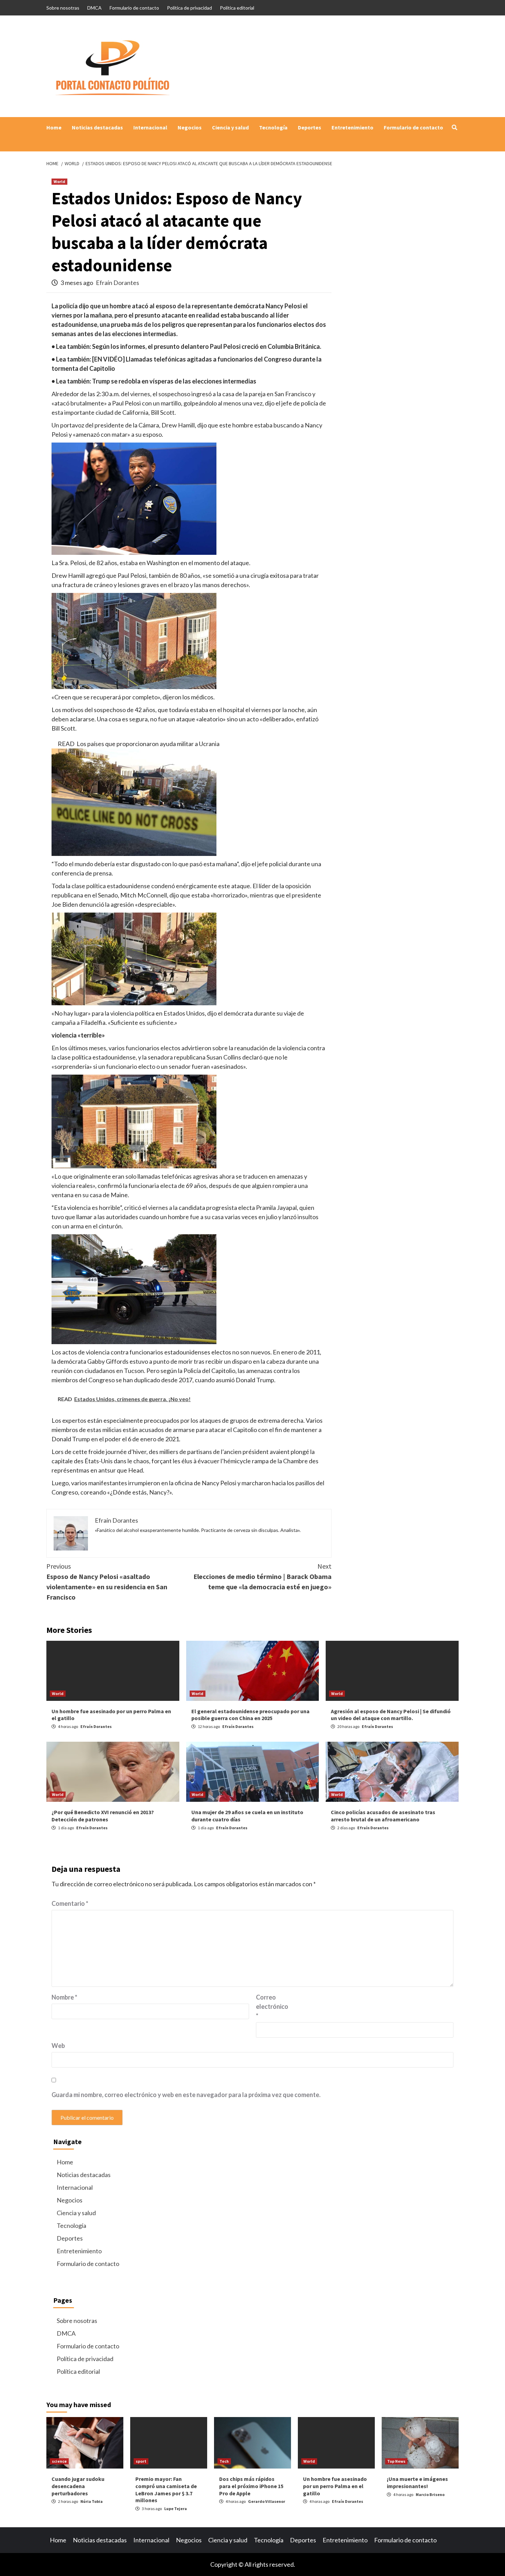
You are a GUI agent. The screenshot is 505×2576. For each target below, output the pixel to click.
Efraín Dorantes (117, 283)
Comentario (70, 1903)
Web (58, 2046)
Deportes (310, 127)
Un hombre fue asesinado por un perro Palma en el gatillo (335, 2486)
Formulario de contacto (134, 8)
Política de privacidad (189, 8)
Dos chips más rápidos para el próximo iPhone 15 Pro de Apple (251, 2486)
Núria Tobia (92, 2501)
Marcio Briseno (430, 2494)
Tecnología (273, 127)
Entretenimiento (352, 127)
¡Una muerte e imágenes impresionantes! (417, 2482)
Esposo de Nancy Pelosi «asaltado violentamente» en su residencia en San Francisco (107, 1582)
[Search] (454, 127)
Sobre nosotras (63, 8)
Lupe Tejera (176, 2509)
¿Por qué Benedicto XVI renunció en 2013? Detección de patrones (103, 1816)
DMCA (94, 8)
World (59, 181)
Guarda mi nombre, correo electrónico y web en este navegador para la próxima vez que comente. (186, 2095)
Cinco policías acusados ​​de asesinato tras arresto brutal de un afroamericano (383, 1816)
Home (54, 127)
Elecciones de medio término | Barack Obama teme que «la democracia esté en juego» (262, 1576)
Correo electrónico (272, 2006)
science (59, 2461)
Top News (396, 2461)
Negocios (190, 127)
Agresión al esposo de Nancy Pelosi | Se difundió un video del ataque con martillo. (391, 1715)
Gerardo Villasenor (267, 2501)
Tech (224, 2461)
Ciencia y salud (230, 127)
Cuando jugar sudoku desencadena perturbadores (78, 2486)
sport (141, 2461)
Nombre (64, 1997)
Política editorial (237, 8)
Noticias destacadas (97, 127)
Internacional (150, 127)
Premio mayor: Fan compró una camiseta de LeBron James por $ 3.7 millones (166, 2489)
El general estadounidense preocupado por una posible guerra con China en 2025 (250, 1715)
